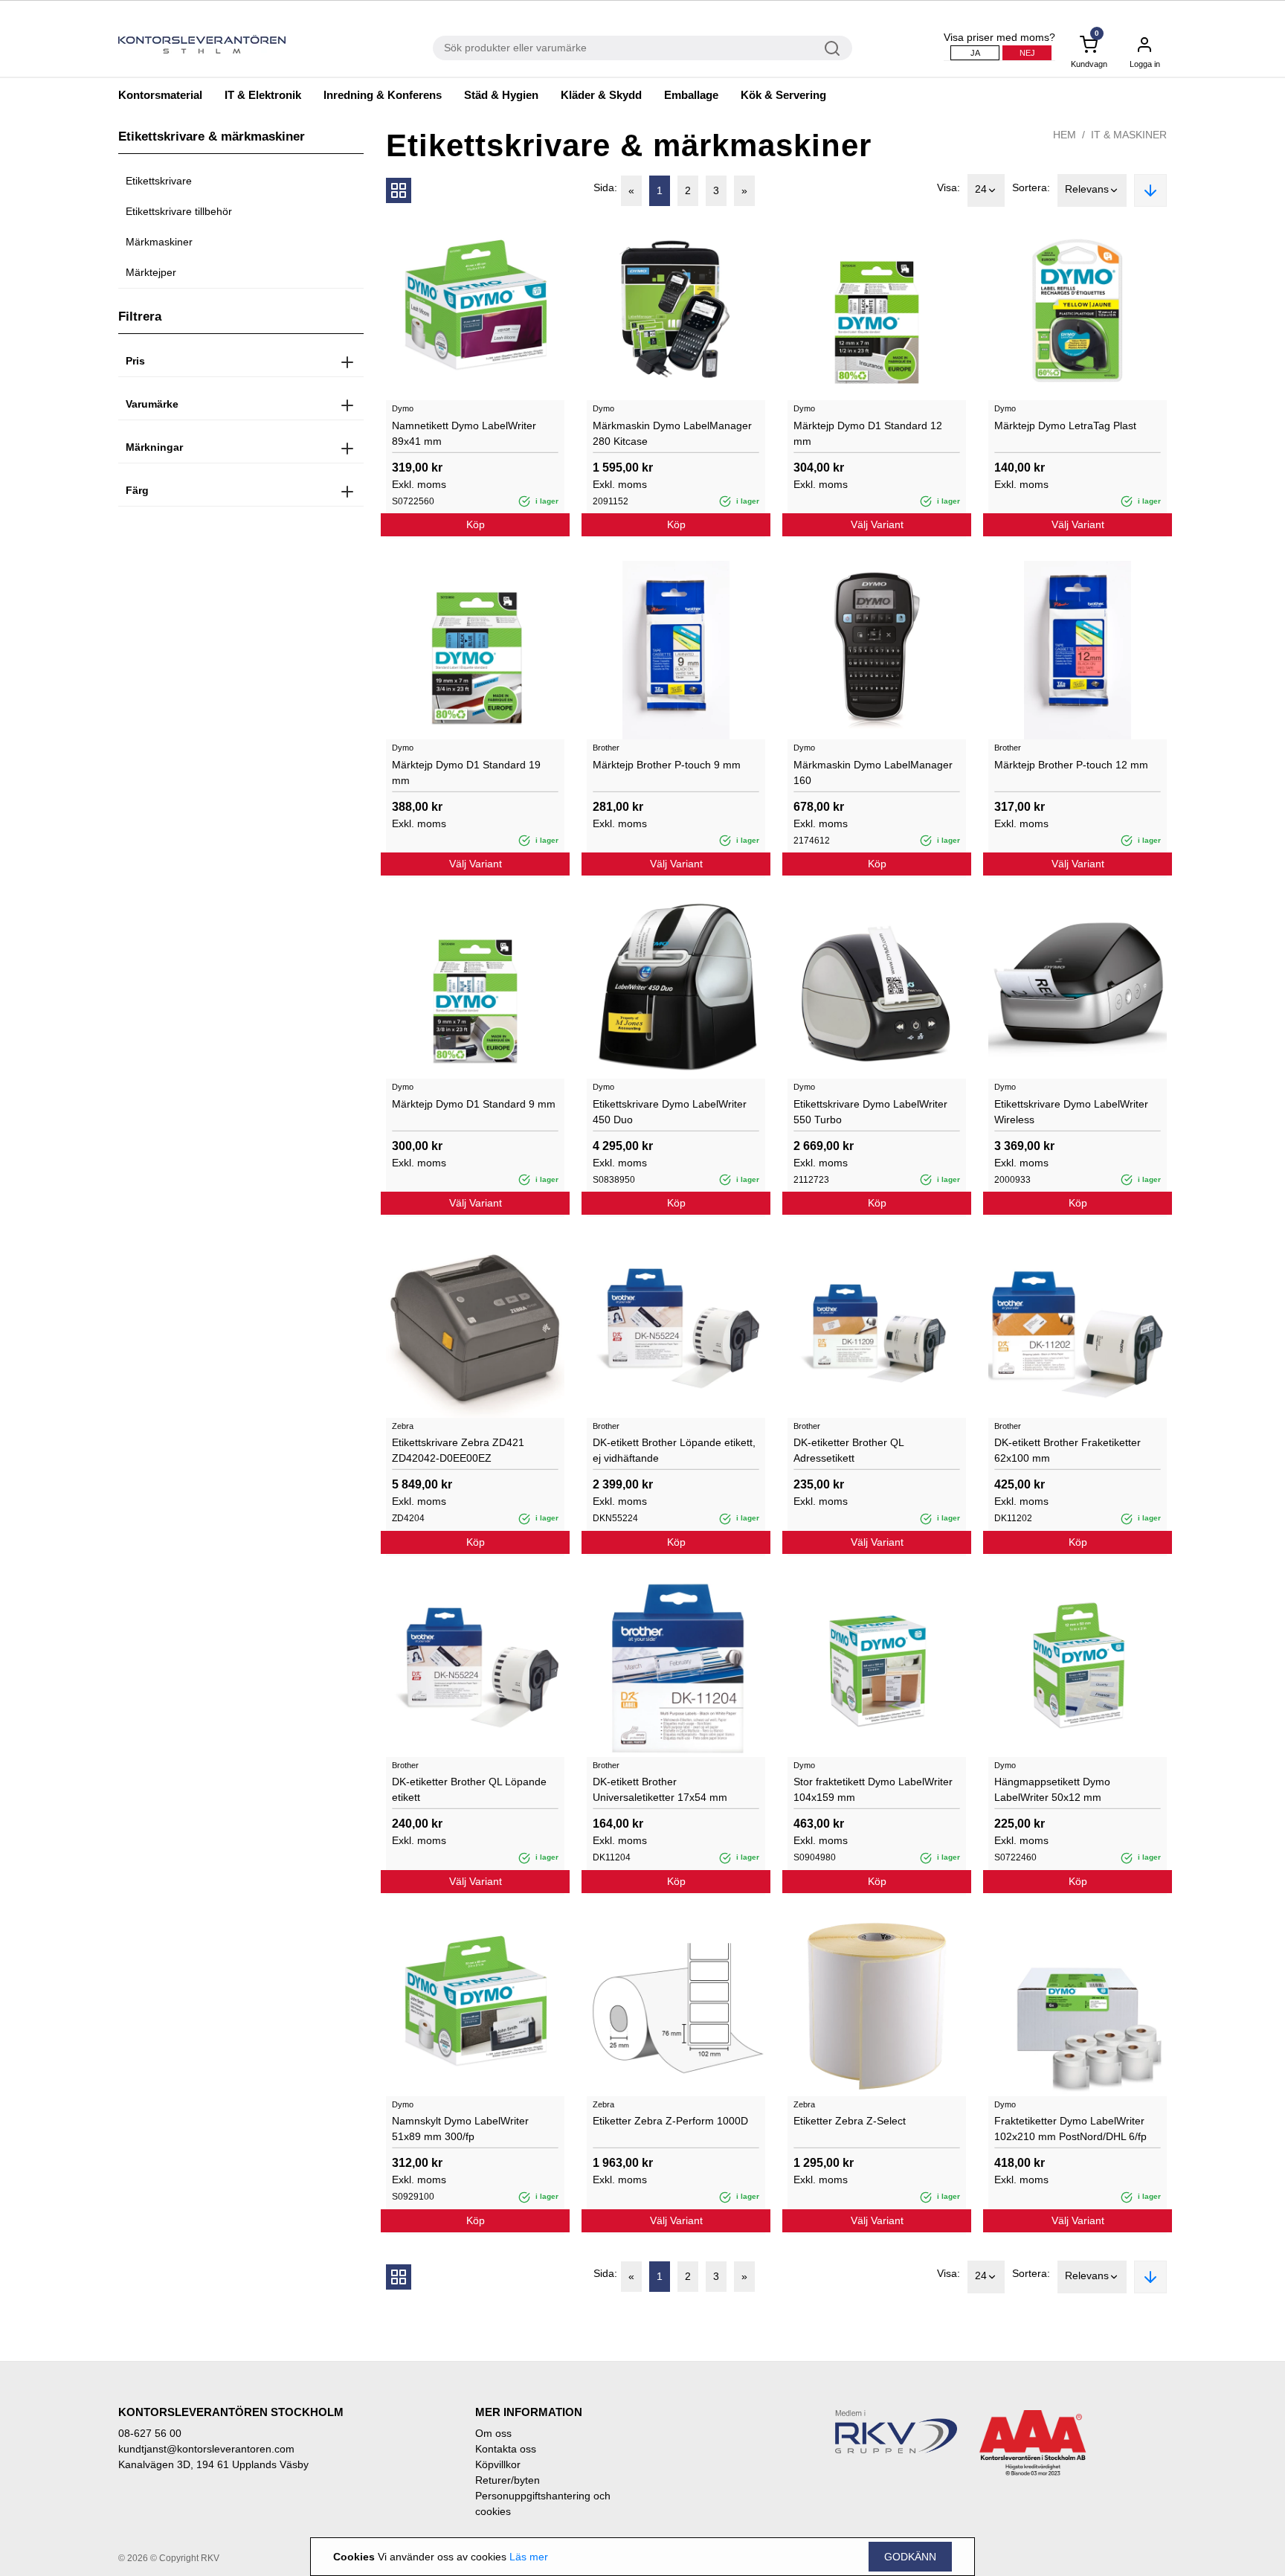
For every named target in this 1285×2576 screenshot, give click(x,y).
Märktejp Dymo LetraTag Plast (1065, 425)
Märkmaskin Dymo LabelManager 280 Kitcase (672, 433)
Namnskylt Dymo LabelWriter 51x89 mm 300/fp (460, 2129)
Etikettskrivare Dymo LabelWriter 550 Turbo (870, 1112)
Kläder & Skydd (601, 95)
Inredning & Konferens (383, 95)
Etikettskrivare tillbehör (179, 211)
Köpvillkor (498, 2464)
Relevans (1087, 189)
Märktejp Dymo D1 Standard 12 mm (868, 433)
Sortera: (1031, 187)
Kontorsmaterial (160, 95)
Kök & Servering (783, 95)
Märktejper (151, 272)
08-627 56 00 (150, 2433)
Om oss (493, 2433)
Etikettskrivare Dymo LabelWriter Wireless (1071, 1112)
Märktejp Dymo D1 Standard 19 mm (466, 773)
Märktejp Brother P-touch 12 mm (1071, 765)
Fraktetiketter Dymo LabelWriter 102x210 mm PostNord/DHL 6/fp (1070, 2129)
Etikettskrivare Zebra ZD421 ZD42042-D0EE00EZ (458, 1450)
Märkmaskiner (159, 242)
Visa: (949, 187)
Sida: (605, 187)
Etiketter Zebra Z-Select (850, 2121)
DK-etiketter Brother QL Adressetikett (848, 1450)
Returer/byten (508, 2480)
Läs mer (529, 2557)
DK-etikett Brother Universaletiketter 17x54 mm (660, 1789)
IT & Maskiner (1129, 135)
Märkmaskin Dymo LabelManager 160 (873, 773)
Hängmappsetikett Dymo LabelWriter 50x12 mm (1052, 1789)
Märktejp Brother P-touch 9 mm (667, 765)
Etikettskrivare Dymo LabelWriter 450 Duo (670, 1112)
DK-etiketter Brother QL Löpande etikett (469, 1789)
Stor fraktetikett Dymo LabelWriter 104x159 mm (873, 1789)
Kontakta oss (506, 2449)
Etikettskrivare (159, 181)
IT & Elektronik (263, 95)
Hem (1065, 135)
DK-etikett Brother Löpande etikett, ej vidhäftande (674, 1450)
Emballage (691, 95)
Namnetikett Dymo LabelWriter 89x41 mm (464, 433)
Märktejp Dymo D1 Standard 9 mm (474, 1104)
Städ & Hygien (501, 95)
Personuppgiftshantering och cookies (543, 2503)
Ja (975, 53)
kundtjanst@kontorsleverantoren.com (206, 2449)
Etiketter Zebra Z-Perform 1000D (670, 2121)
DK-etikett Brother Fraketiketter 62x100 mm (1067, 1450)
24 (981, 189)
